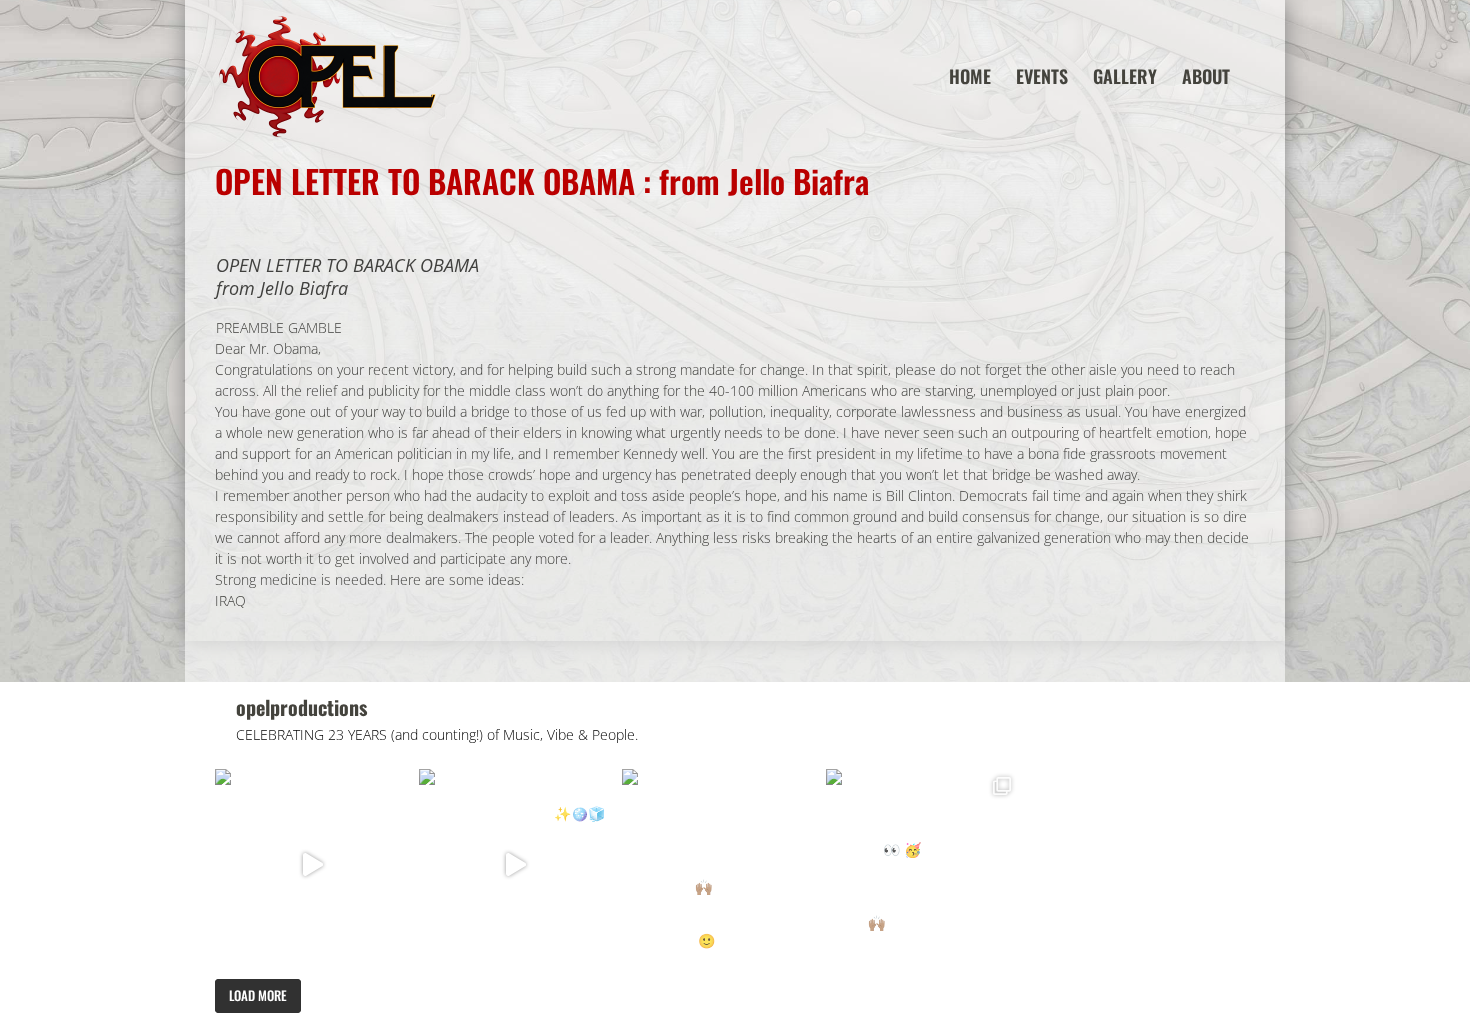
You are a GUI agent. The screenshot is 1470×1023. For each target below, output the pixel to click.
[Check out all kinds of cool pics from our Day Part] (923, 866)
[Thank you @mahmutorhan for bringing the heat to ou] (516, 866)
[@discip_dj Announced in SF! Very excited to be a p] (312, 866)
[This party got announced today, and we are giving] (719, 866)
